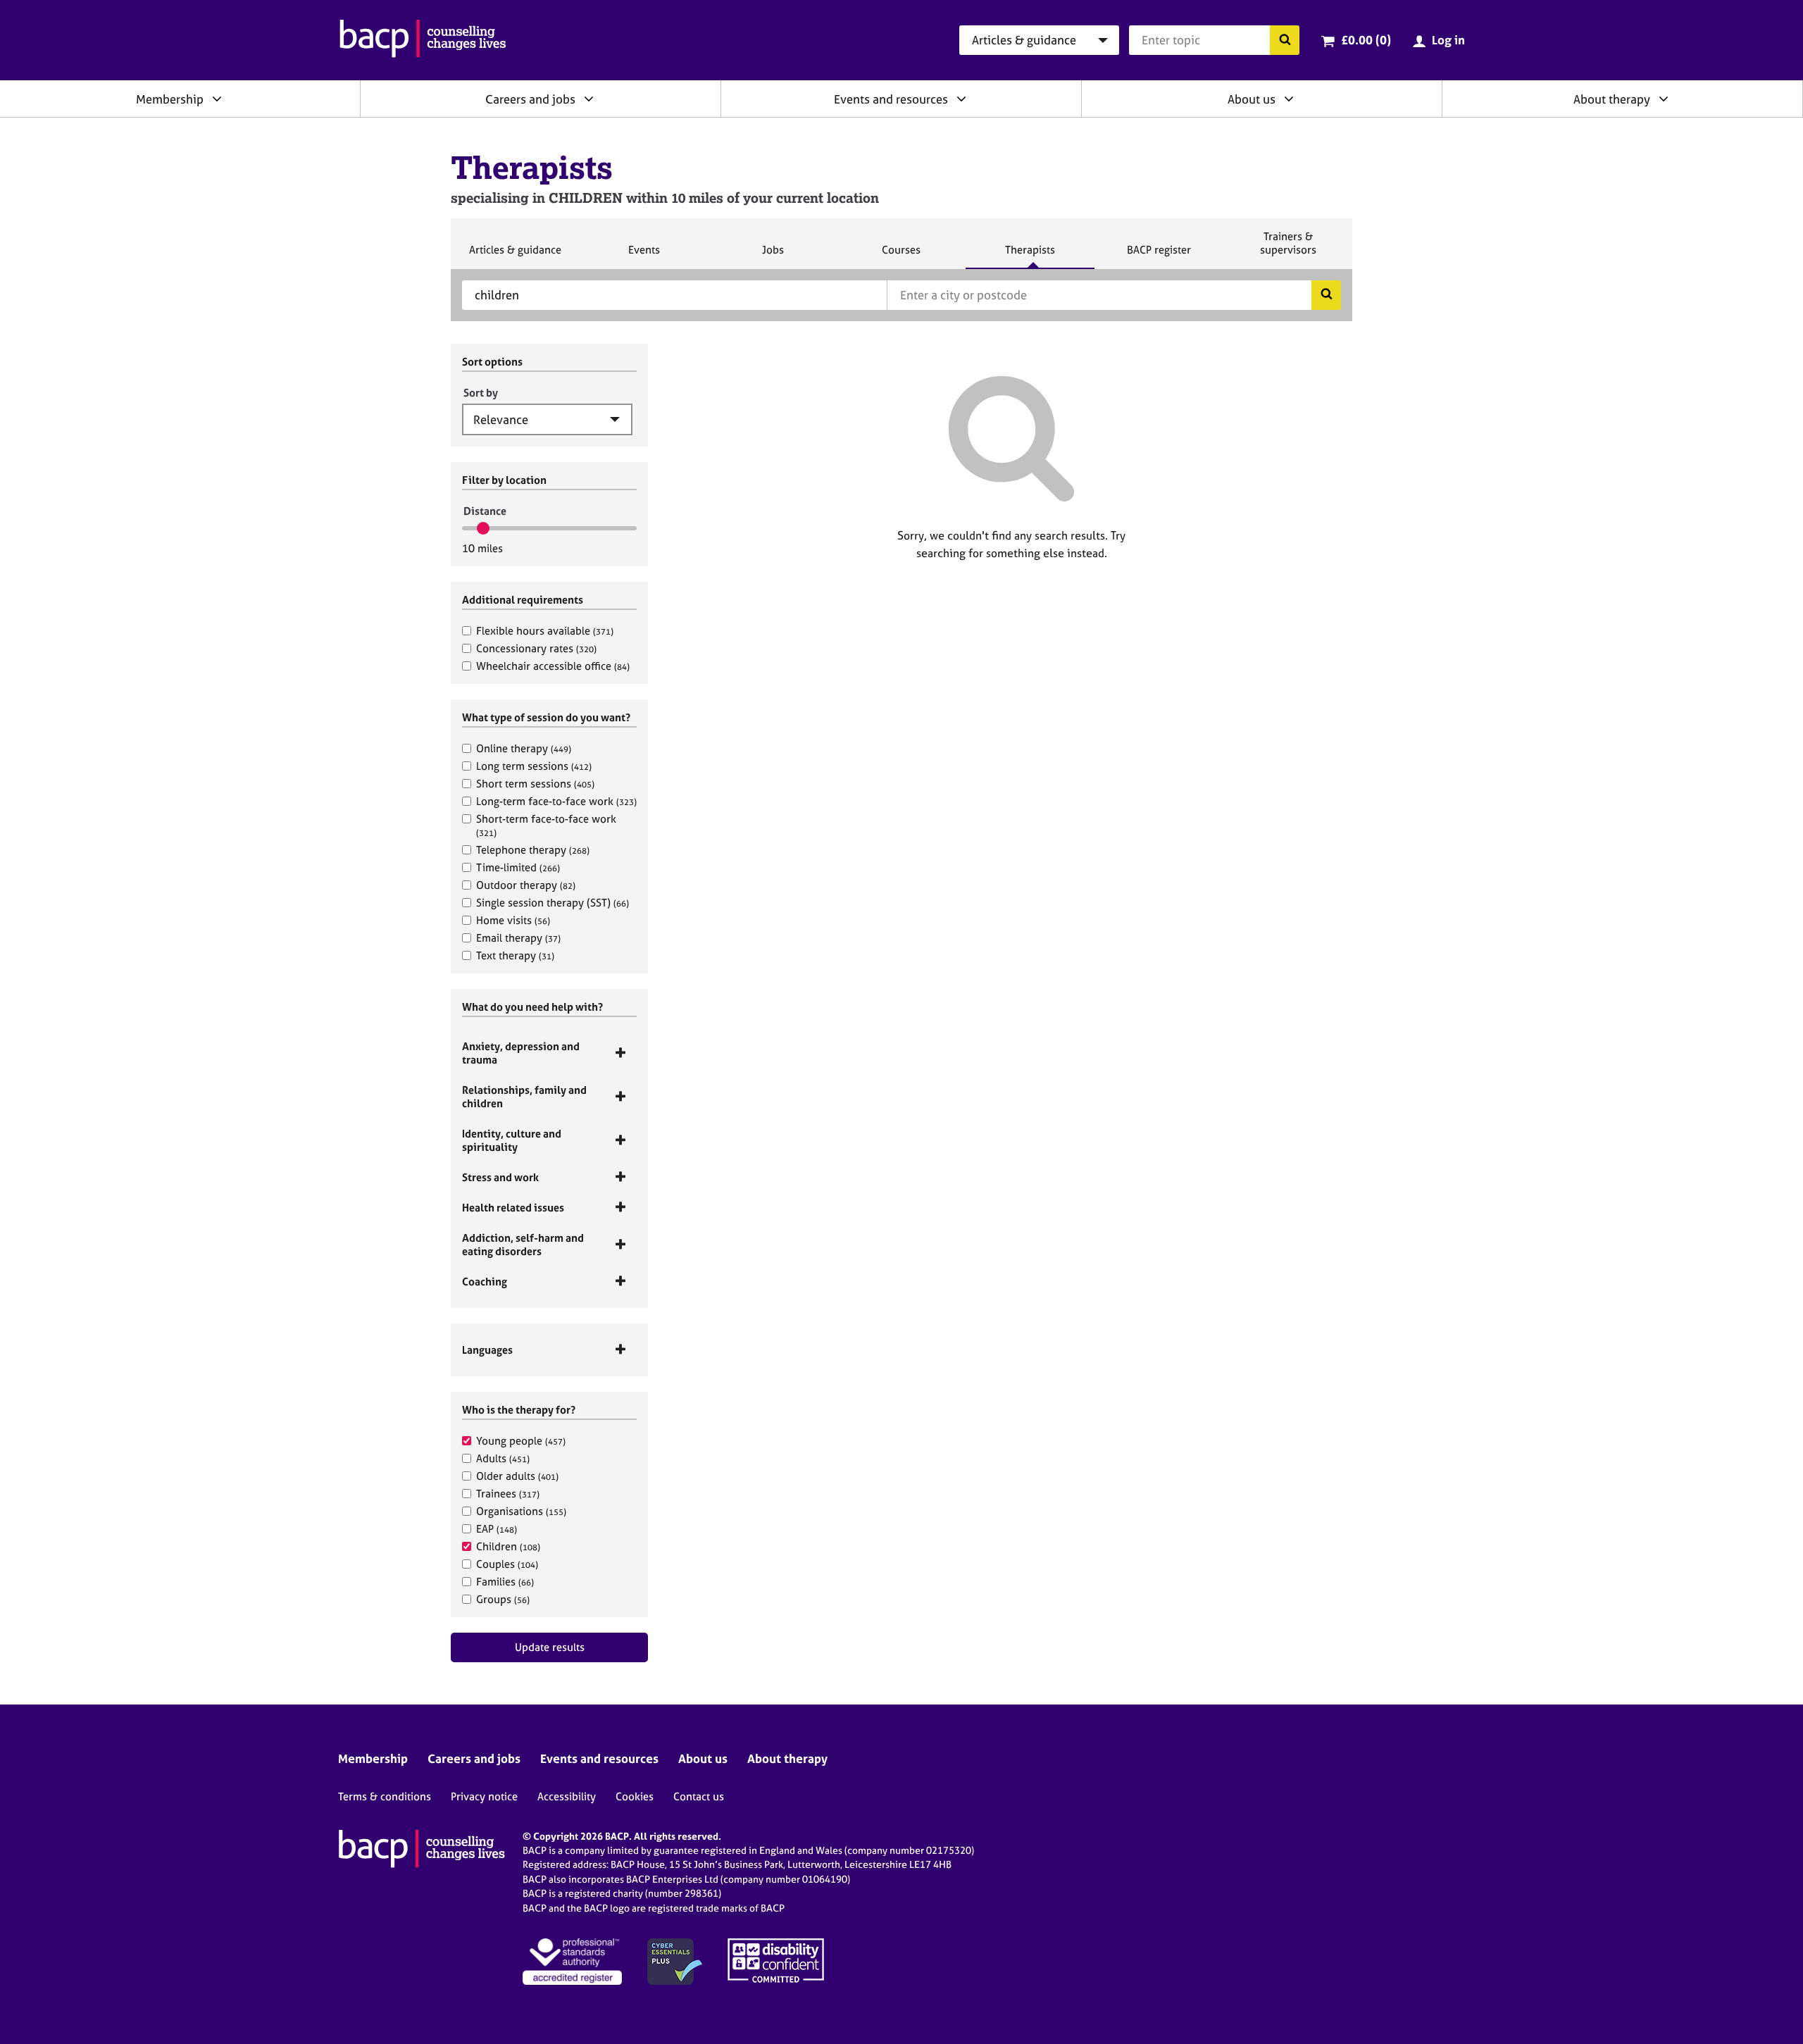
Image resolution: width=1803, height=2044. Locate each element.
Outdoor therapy (526, 885)
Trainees (508, 1494)
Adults (503, 1458)
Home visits (513, 920)
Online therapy (524, 748)
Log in (1448, 40)
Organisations (521, 1511)
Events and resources (891, 99)
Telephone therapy (533, 850)
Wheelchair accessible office (553, 666)
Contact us (699, 1796)
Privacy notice (484, 1796)
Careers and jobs (530, 99)
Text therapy (515, 955)
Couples (507, 1564)
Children (508, 1546)
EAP (497, 1529)
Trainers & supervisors (1288, 249)
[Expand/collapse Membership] (217, 99)
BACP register (1159, 256)
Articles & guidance (515, 256)
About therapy (1612, 99)
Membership (170, 99)
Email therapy (518, 938)
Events (644, 256)
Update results (550, 1647)
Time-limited (518, 867)
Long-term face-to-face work (556, 801)
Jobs (773, 256)
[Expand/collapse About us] (1289, 99)
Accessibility (567, 1796)
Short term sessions (535, 784)
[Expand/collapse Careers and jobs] (589, 99)
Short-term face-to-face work (546, 825)
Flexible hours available (545, 631)
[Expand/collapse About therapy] (1664, 99)
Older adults (517, 1476)
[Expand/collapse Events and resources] (961, 99)
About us (1252, 99)
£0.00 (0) (1366, 40)
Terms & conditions (385, 1796)
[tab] (549, 1053)
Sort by (481, 393)
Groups (503, 1599)
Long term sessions (534, 766)
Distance (485, 511)
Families (505, 1582)
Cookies (635, 1796)
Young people (521, 1441)
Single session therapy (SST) (553, 903)
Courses (901, 256)
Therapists (1030, 256)
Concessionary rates (536, 648)
